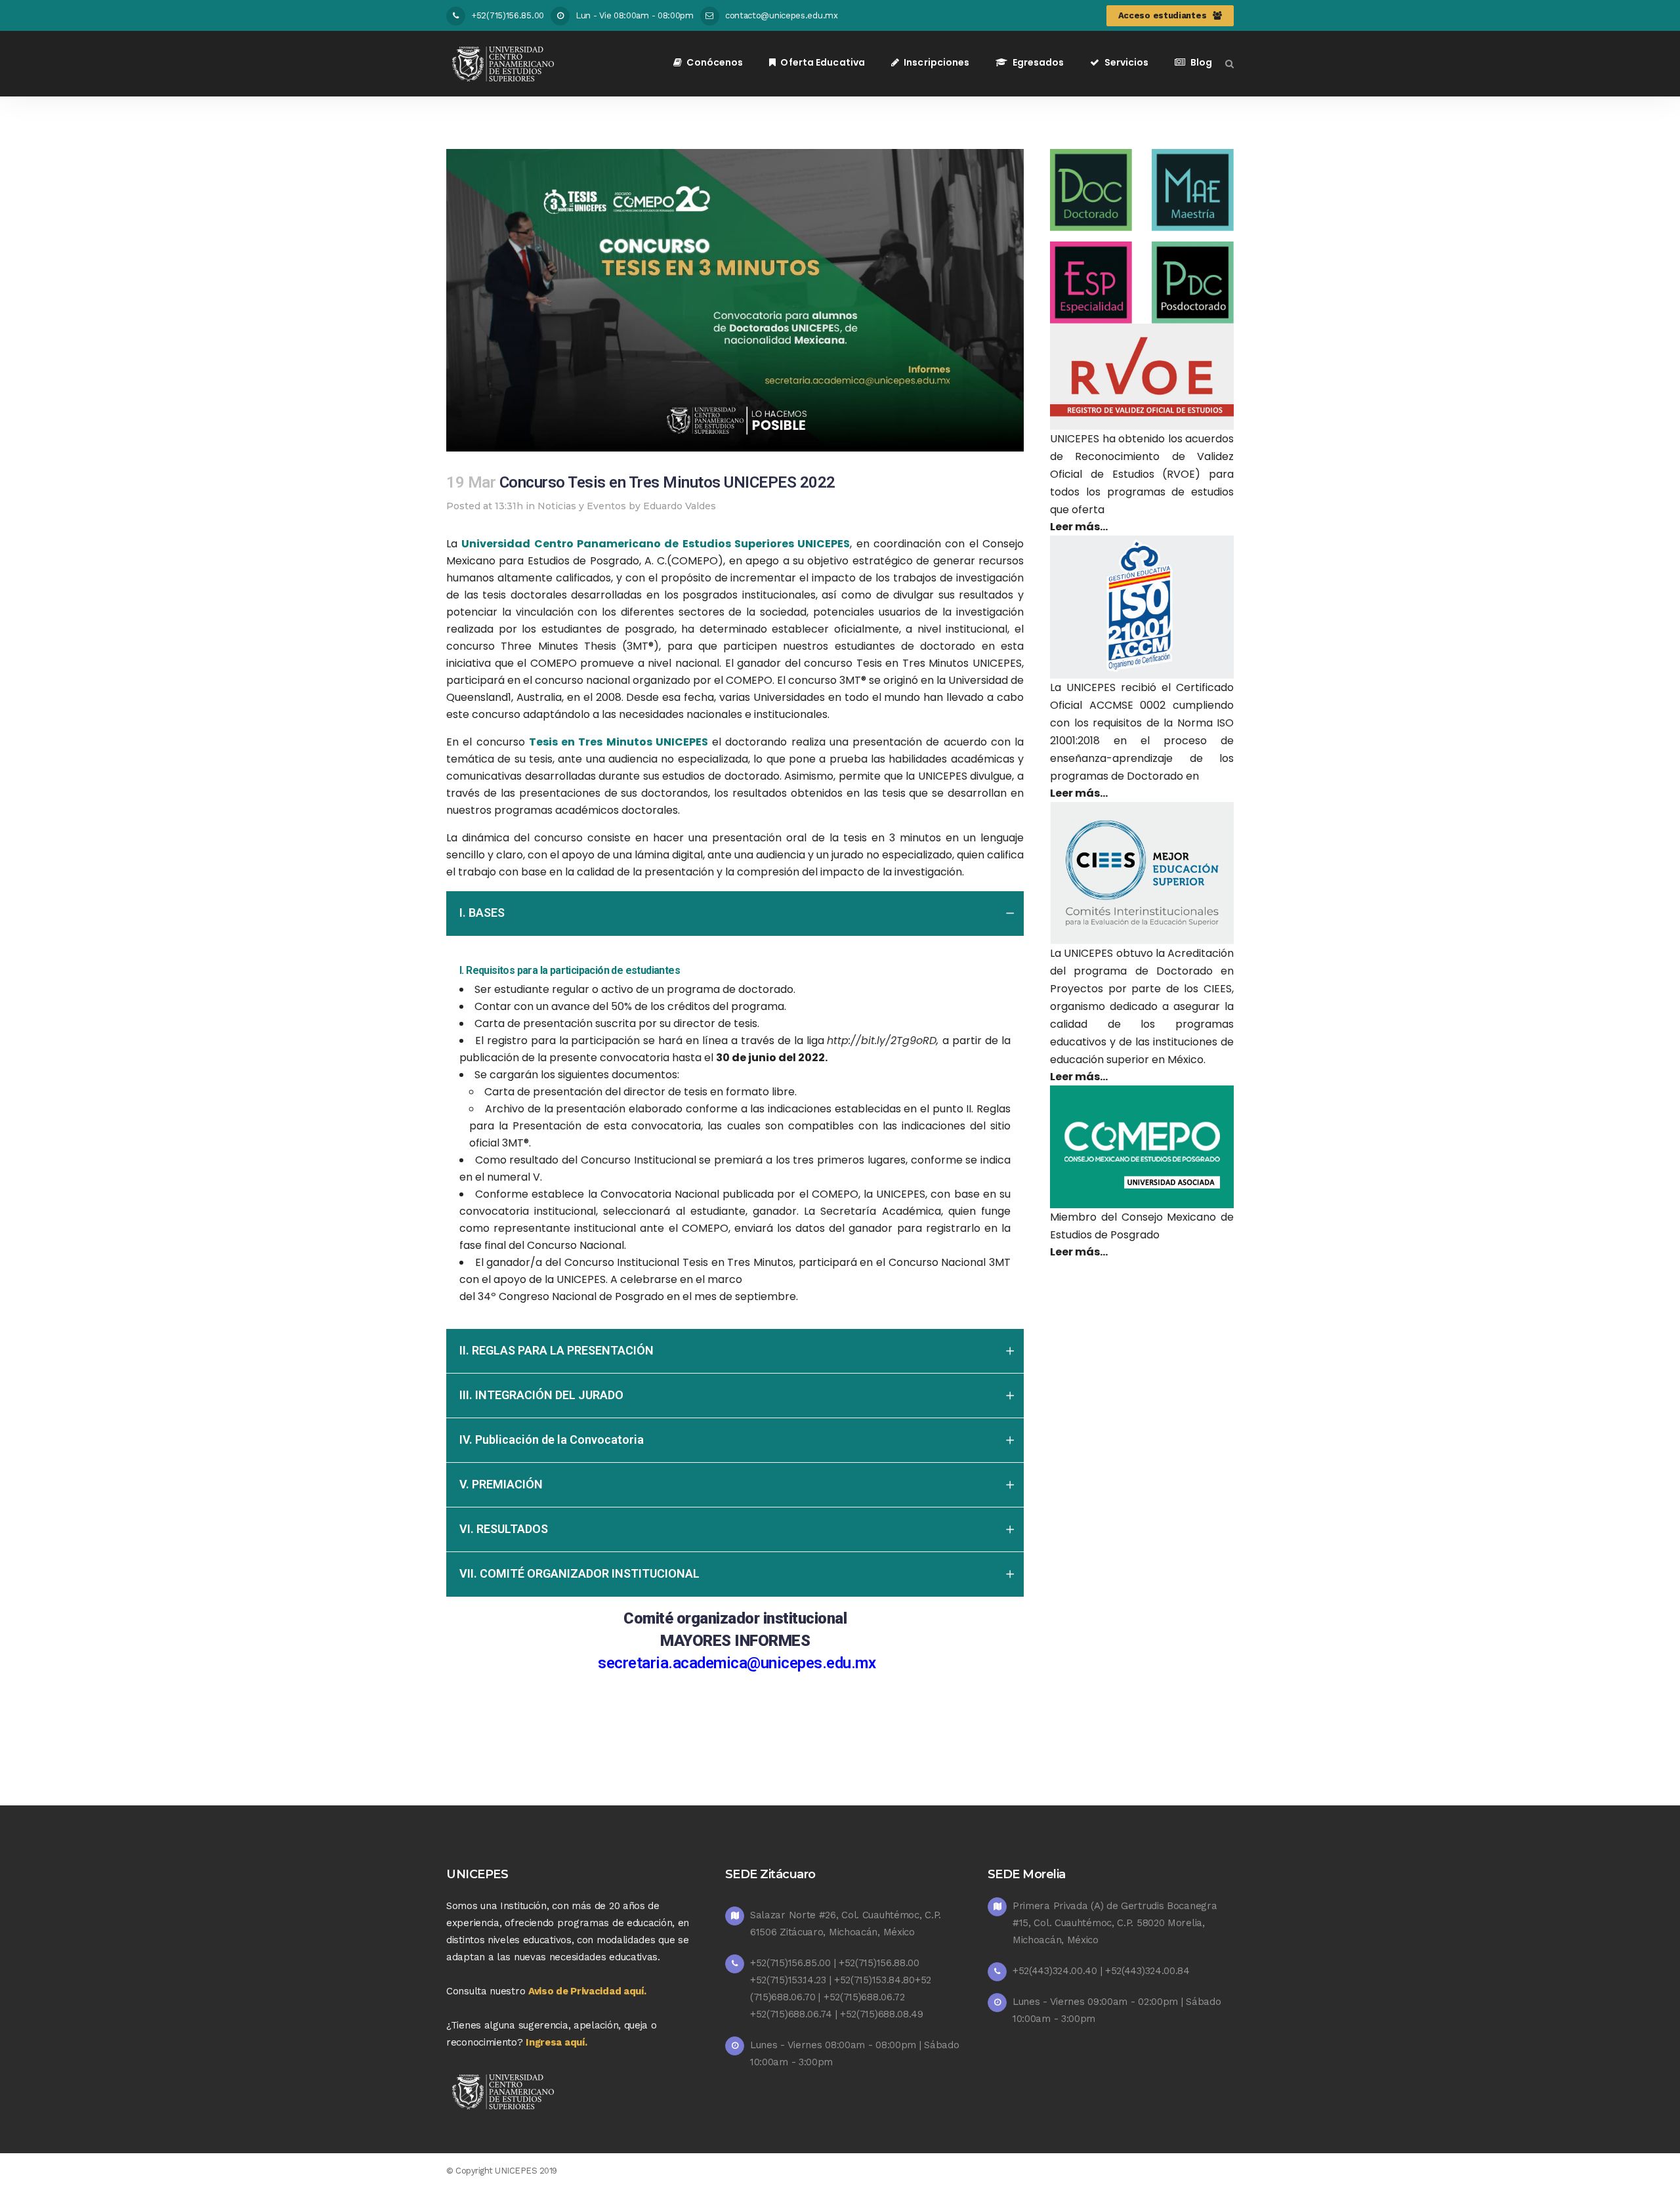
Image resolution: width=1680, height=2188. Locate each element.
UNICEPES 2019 (526, 2171)
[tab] (735, 914)
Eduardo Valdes (680, 506)
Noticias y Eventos (582, 506)
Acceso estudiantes (1163, 15)
